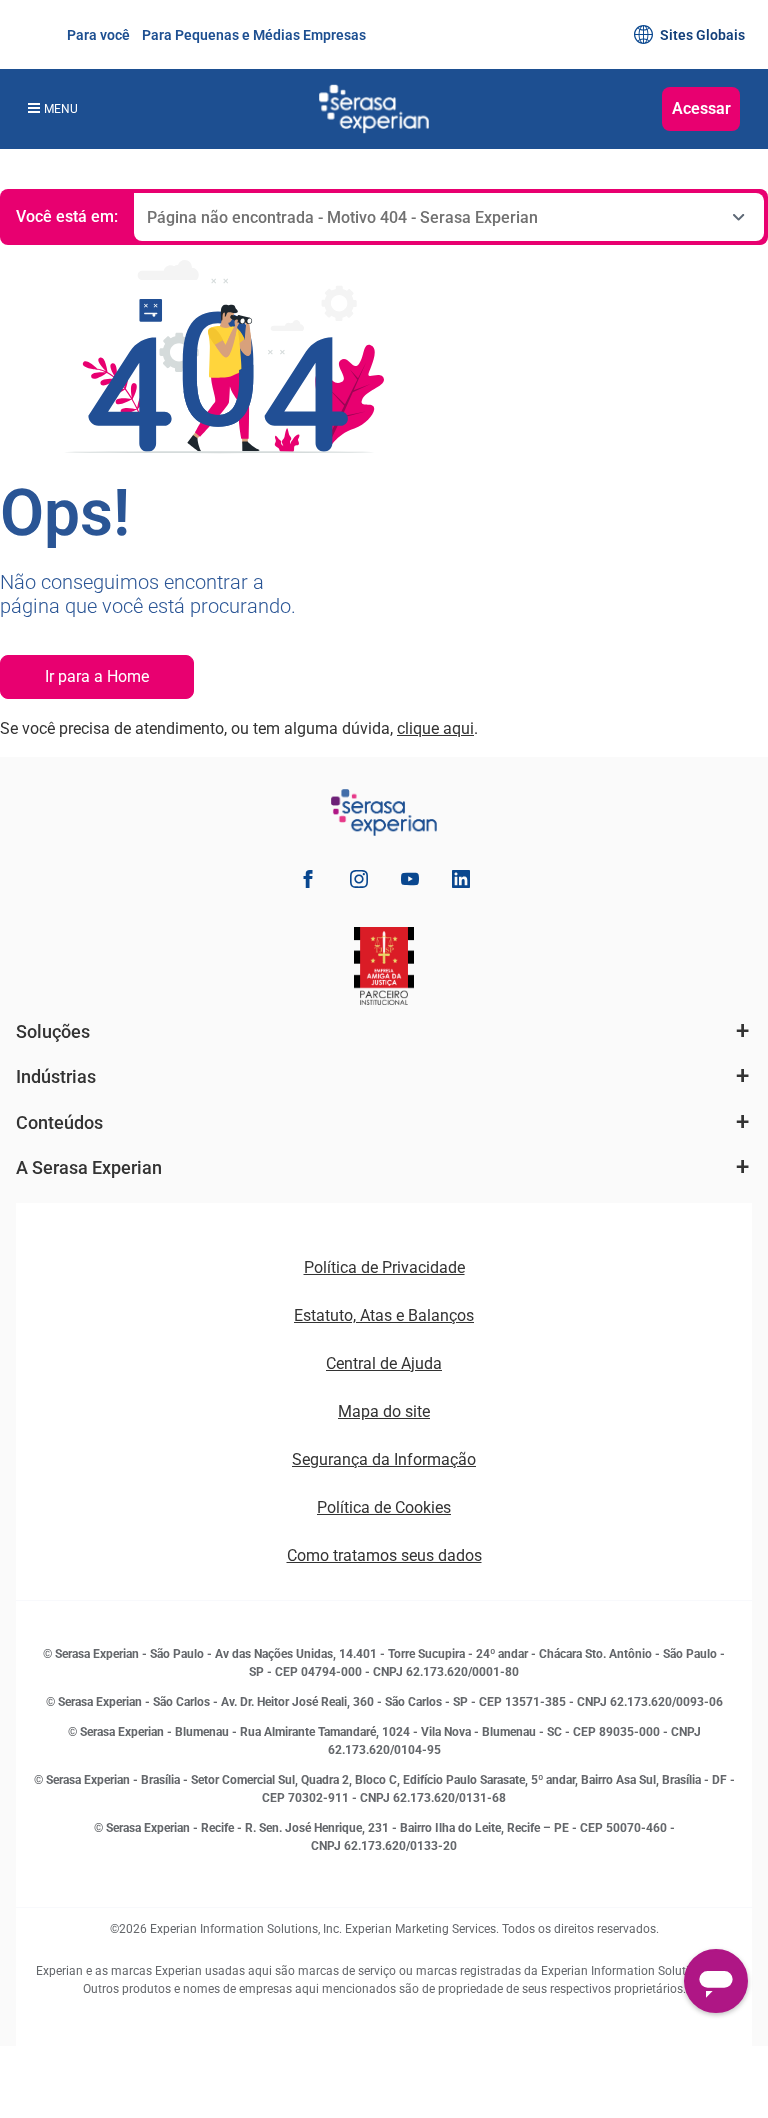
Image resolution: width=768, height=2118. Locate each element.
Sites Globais (702, 35)
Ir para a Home (97, 676)
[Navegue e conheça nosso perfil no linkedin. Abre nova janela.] (461, 882)
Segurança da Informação (384, 1459)
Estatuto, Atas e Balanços (384, 1315)
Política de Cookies (384, 1507)
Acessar (701, 108)
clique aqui (435, 728)
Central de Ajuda (384, 1363)
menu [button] (61, 109)
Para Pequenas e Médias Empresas (252, 35)
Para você (97, 35)
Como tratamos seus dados (384, 1555)
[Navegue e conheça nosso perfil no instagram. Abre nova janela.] (359, 882)
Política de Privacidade (384, 1267)
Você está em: (67, 216)
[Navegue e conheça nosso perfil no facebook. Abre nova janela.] (308, 882)
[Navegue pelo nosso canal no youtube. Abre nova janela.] (410, 882)
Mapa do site (384, 1411)
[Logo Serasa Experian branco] (374, 109)
